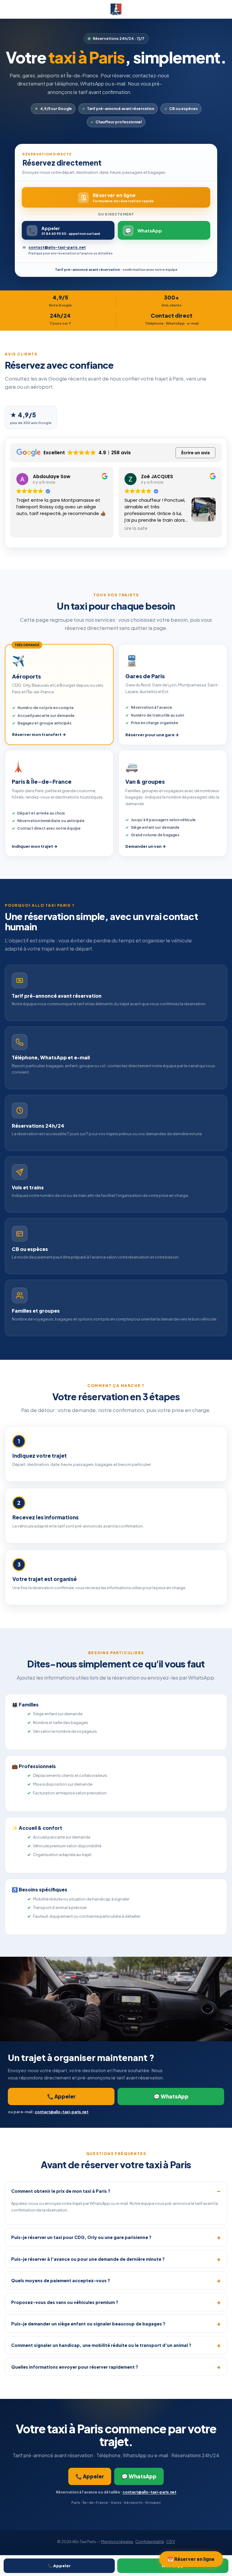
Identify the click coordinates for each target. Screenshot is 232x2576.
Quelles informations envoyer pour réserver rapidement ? (75, 2367)
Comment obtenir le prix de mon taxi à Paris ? (61, 2191)
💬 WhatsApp (171, 2096)
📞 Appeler (59, 2566)
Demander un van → (146, 846)
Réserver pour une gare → (152, 735)
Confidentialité (150, 2542)
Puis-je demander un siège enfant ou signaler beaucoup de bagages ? (88, 2324)
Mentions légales (117, 2542)
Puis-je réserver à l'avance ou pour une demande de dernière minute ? (88, 2259)
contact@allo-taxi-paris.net (57, 247)
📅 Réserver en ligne (191, 2559)
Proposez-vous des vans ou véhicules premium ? (65, 2302)
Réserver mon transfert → (39, 734)
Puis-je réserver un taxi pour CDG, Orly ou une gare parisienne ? (81, 2237)
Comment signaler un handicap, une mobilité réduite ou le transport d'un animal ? (101, 2345)
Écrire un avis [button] (196, 453)
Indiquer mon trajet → (35, 846)
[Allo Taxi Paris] (116, 9)
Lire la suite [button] (136, 529)
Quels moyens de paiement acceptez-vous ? (61, 2280)
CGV (171, 2542)
